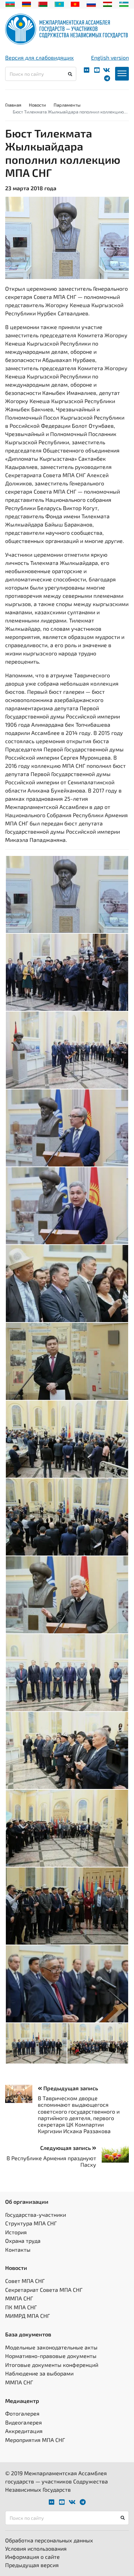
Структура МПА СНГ (31, 2223)
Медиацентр (22, 2401)
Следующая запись (66, 2148)
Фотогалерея (22, 2413)
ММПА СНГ (19, 2298)
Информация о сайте (32, 2557)
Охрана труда (23, 2241)
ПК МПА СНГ (21, 2307)
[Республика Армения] (27, 3)
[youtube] (97, 70)
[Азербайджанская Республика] (10, 3)
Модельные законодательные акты (51, 2347)
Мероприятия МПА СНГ (35, 2440)
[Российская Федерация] (91, 3)
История (16, 2232)
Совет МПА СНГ (25, 2281)
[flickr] (87, 70)
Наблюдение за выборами (39, 2373)
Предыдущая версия (32, 2565)
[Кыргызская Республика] (75, 3)
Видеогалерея (24, 2422)
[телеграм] (107, 78)
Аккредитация (24, 2431)
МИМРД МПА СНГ (27, 2316)
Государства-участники (36, 2215)
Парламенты (67, 105)
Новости (37, 105)
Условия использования (36, 2548)
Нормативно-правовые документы (51, 2356)
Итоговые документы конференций (52, 2365)
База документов (28, 2334)
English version (110, 57)
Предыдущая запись (70, 2088)
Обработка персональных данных (49, 2540)
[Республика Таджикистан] (108, 3)
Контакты (18, 2250)
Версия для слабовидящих (40, 57)
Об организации (27, 2202)
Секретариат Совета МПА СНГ (44, 2290)
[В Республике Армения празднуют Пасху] (113, 2154)
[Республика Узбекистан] (124, 3)
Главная (13, 105)
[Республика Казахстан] (59, 3)
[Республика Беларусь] (43, 3)
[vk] (107, 70)
